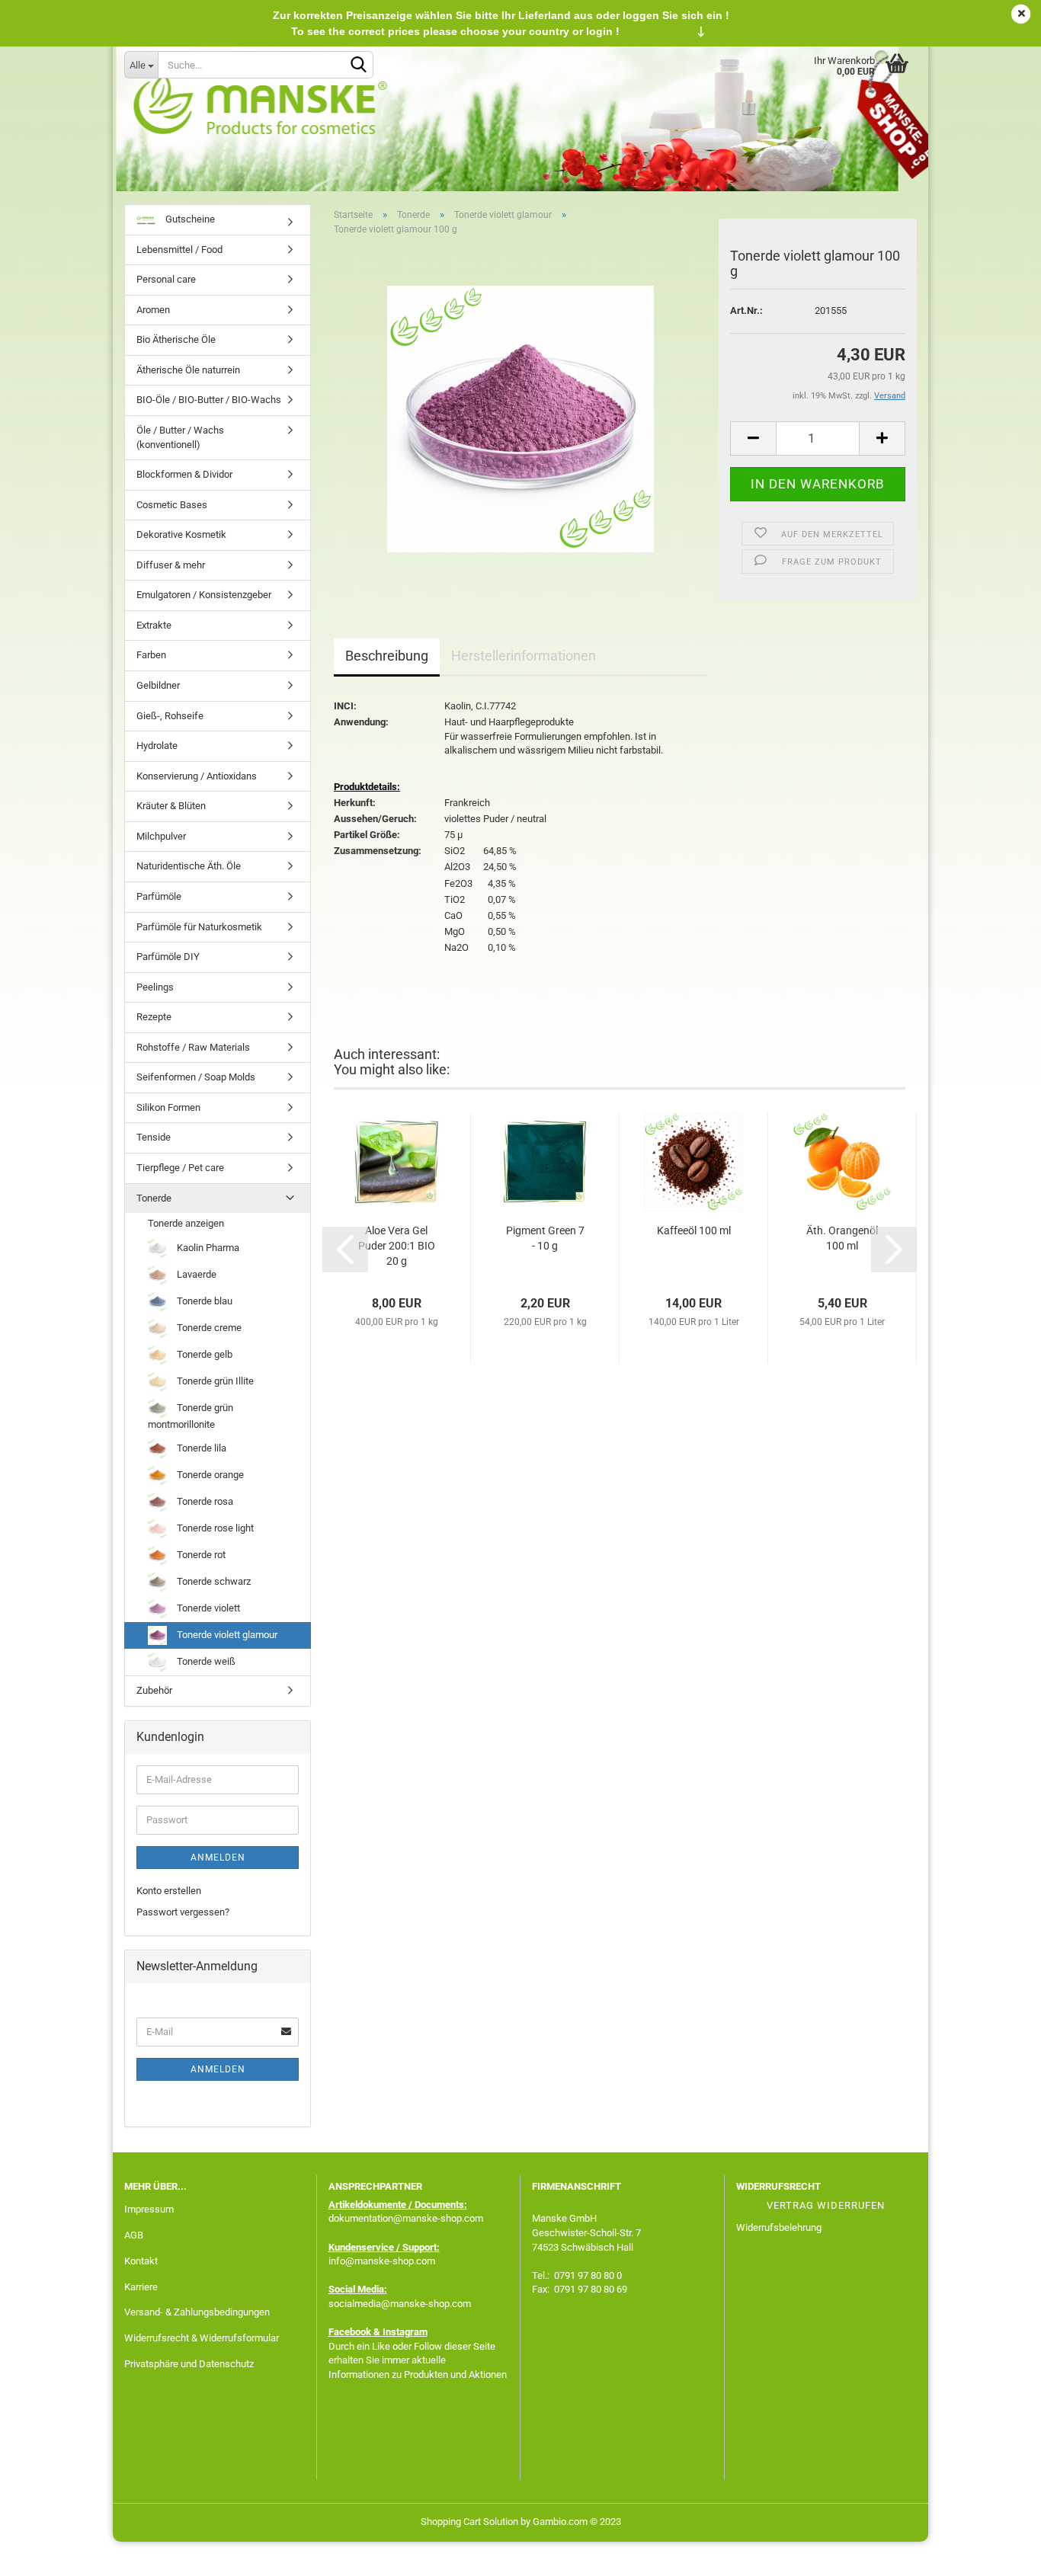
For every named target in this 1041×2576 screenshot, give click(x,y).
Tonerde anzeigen (186, 1223)
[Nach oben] (999, 2553)
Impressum (149, 2209)
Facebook (350, 2332)
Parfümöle (159, 896)
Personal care (166, 279)
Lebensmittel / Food (179, 250)
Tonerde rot (200, 1555)
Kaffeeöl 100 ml (694, 1230)
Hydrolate (157, 746)
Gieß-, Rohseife (170, 716)
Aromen (153, 310)
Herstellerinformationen (524, 656)
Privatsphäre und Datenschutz (189, 2364)
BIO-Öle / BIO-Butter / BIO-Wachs (209, 400)
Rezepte (154, 1017)
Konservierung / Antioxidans (197, 776)
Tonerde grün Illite (214, 1381)
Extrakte (154, 625)
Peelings (155, 987)
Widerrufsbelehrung (779, 2227)
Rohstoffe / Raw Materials (193, 1047)
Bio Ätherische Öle (176, 339)
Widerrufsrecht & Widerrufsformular (202, 2338)
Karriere (141, 2287)
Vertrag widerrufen (826, 2205)
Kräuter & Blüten (171, 806)
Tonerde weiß (205, 1661)
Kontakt (141, 2261)
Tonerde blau (203, 1301)
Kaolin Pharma (207, 1248)
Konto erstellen (169, 1891)
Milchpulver (161, 836)
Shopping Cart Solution (469, 2522)
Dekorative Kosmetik (181, 534)
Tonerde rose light (214, 1528)
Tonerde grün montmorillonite (191, 1416)
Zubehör (154, 1690)
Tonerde (154, 1198)
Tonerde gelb (203, 1354)
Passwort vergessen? (183, 1912)
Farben (151, 655)
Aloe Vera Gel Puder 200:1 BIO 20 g (397, 1246)
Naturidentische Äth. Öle (189, 866)
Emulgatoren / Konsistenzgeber (204, 595)
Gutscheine (189, 219)
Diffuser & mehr (171, 565)
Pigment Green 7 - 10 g (545, 1238)
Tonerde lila (200, 1448)
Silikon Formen (168, 1107)
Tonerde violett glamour (226, 1635)
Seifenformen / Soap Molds (196, 1077)
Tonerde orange (209, 1475)
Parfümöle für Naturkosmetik (199, 927)
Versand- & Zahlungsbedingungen (197, 2312)
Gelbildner (158, 685)
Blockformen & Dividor (184, 474)
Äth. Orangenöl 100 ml (842, 1238)
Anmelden (218, 1858)
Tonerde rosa (204, 1501)
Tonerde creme (208, 1328)
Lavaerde (195, 1274)
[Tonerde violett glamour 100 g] (520, 419)
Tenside (154, 1137)
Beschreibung (387, 656)
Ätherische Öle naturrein (188, 370)
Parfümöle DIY (168, 957)
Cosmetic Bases (172, 505)
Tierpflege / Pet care (180, 1168)
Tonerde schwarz (213, 1581)
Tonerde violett (207, 1608)
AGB (134, 2235)
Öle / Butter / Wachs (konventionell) (180, 437)
